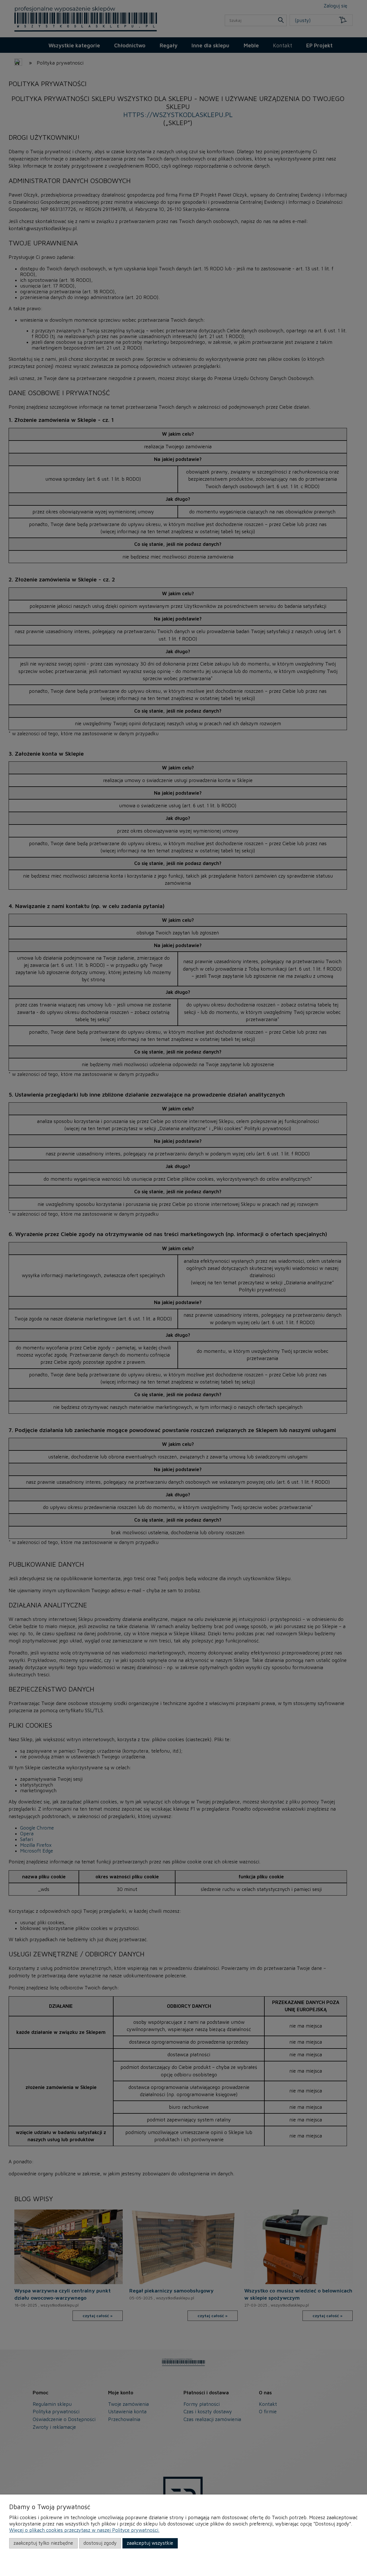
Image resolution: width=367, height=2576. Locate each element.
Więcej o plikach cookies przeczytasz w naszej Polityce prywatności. (84, 2530)
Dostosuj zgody (100, 2543)
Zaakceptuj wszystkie (150, 2543)
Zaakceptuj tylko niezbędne (43, 2543)
